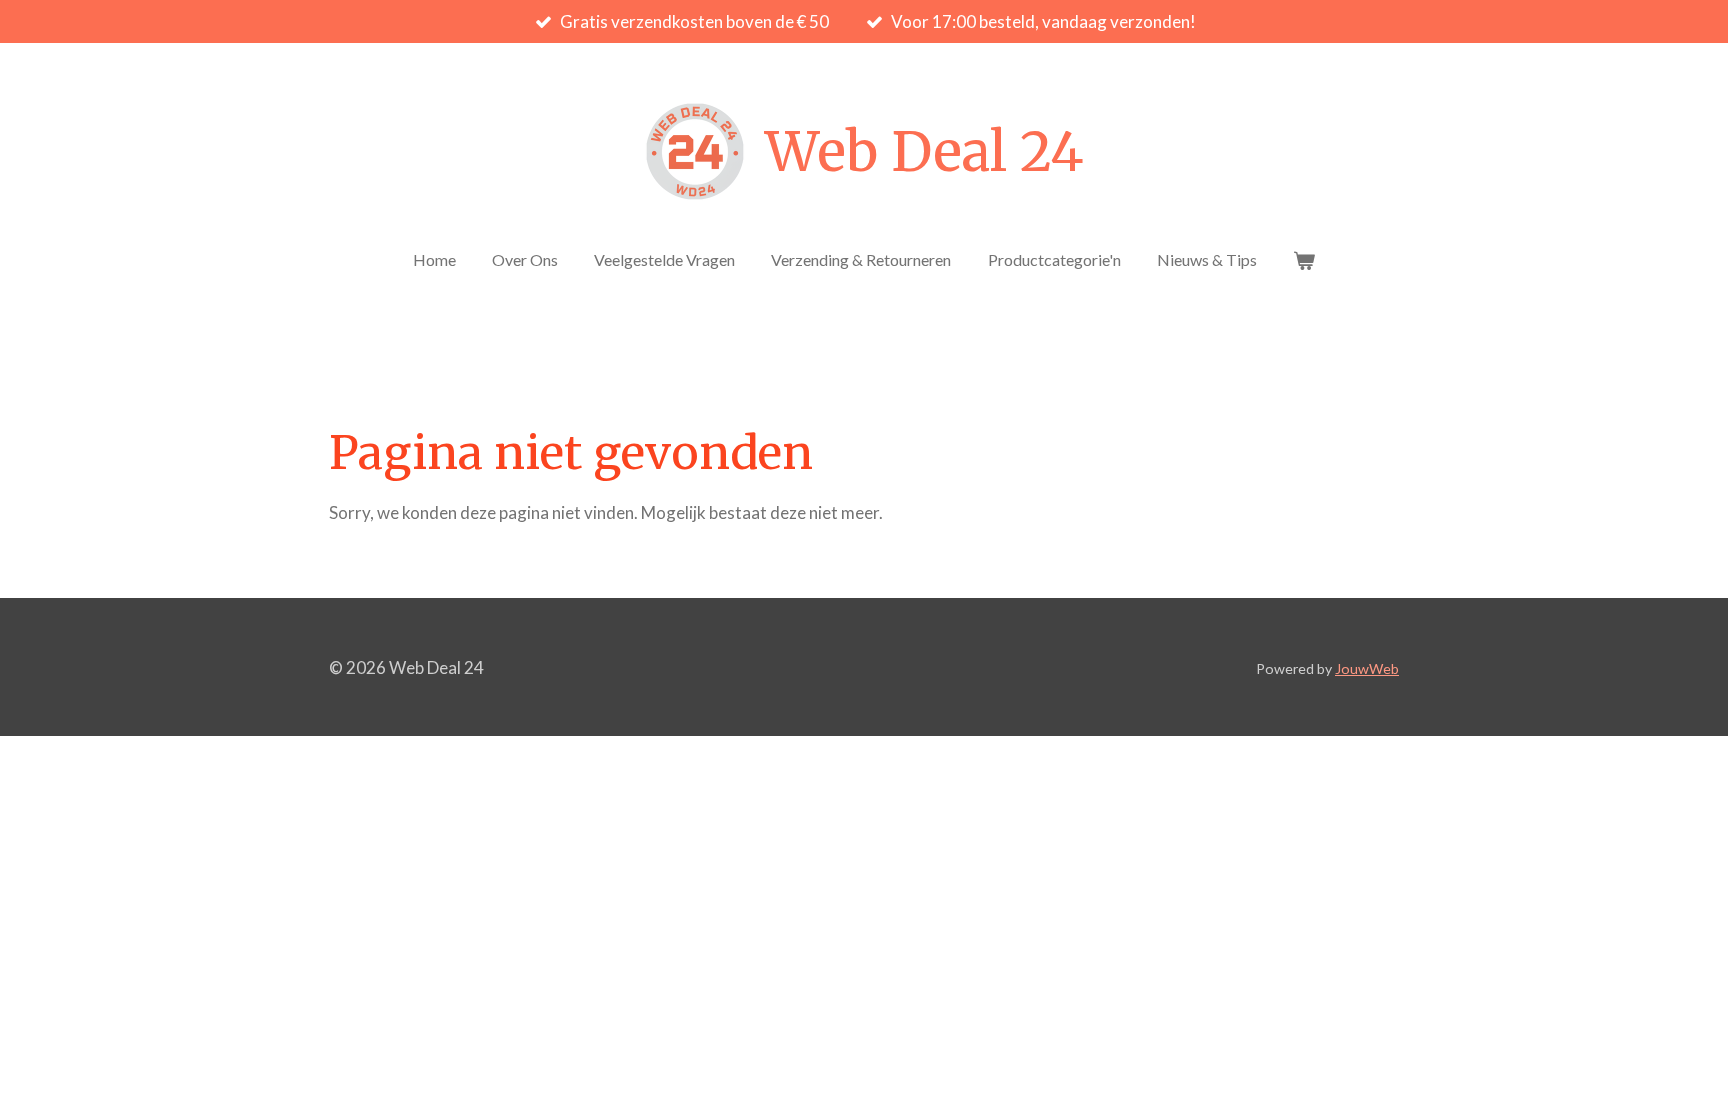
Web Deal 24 (924, 152)
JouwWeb (1367, 668)
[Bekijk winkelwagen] (1304, 260)
